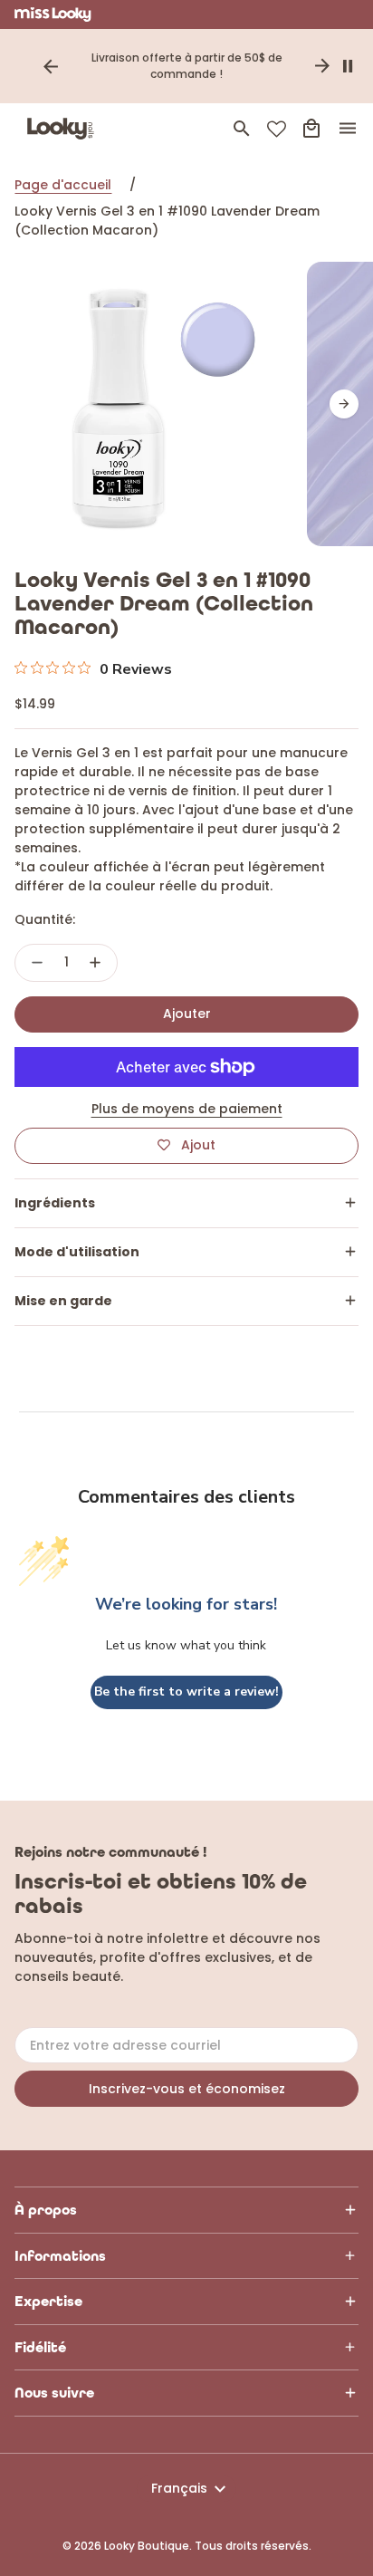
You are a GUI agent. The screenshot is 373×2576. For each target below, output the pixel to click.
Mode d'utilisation (77, 1252)
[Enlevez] (37, 963)
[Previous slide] (51, 66)
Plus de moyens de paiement (187, 1109)
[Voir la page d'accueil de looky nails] (64, 129)
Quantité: (45, 919)
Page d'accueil (63, 185)
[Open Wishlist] (277, 129)
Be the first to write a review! (186, 1692)
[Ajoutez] (95, 963)
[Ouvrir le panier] (311, 129)
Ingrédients (55, 1203)
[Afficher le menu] (348, 129)
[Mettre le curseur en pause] (348, 66)
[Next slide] (322, 66)
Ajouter (187, 1014)
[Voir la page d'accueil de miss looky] (53, 14)
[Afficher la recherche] (242, 129)
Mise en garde (63, 1301)
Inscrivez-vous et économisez (187, 2089)
